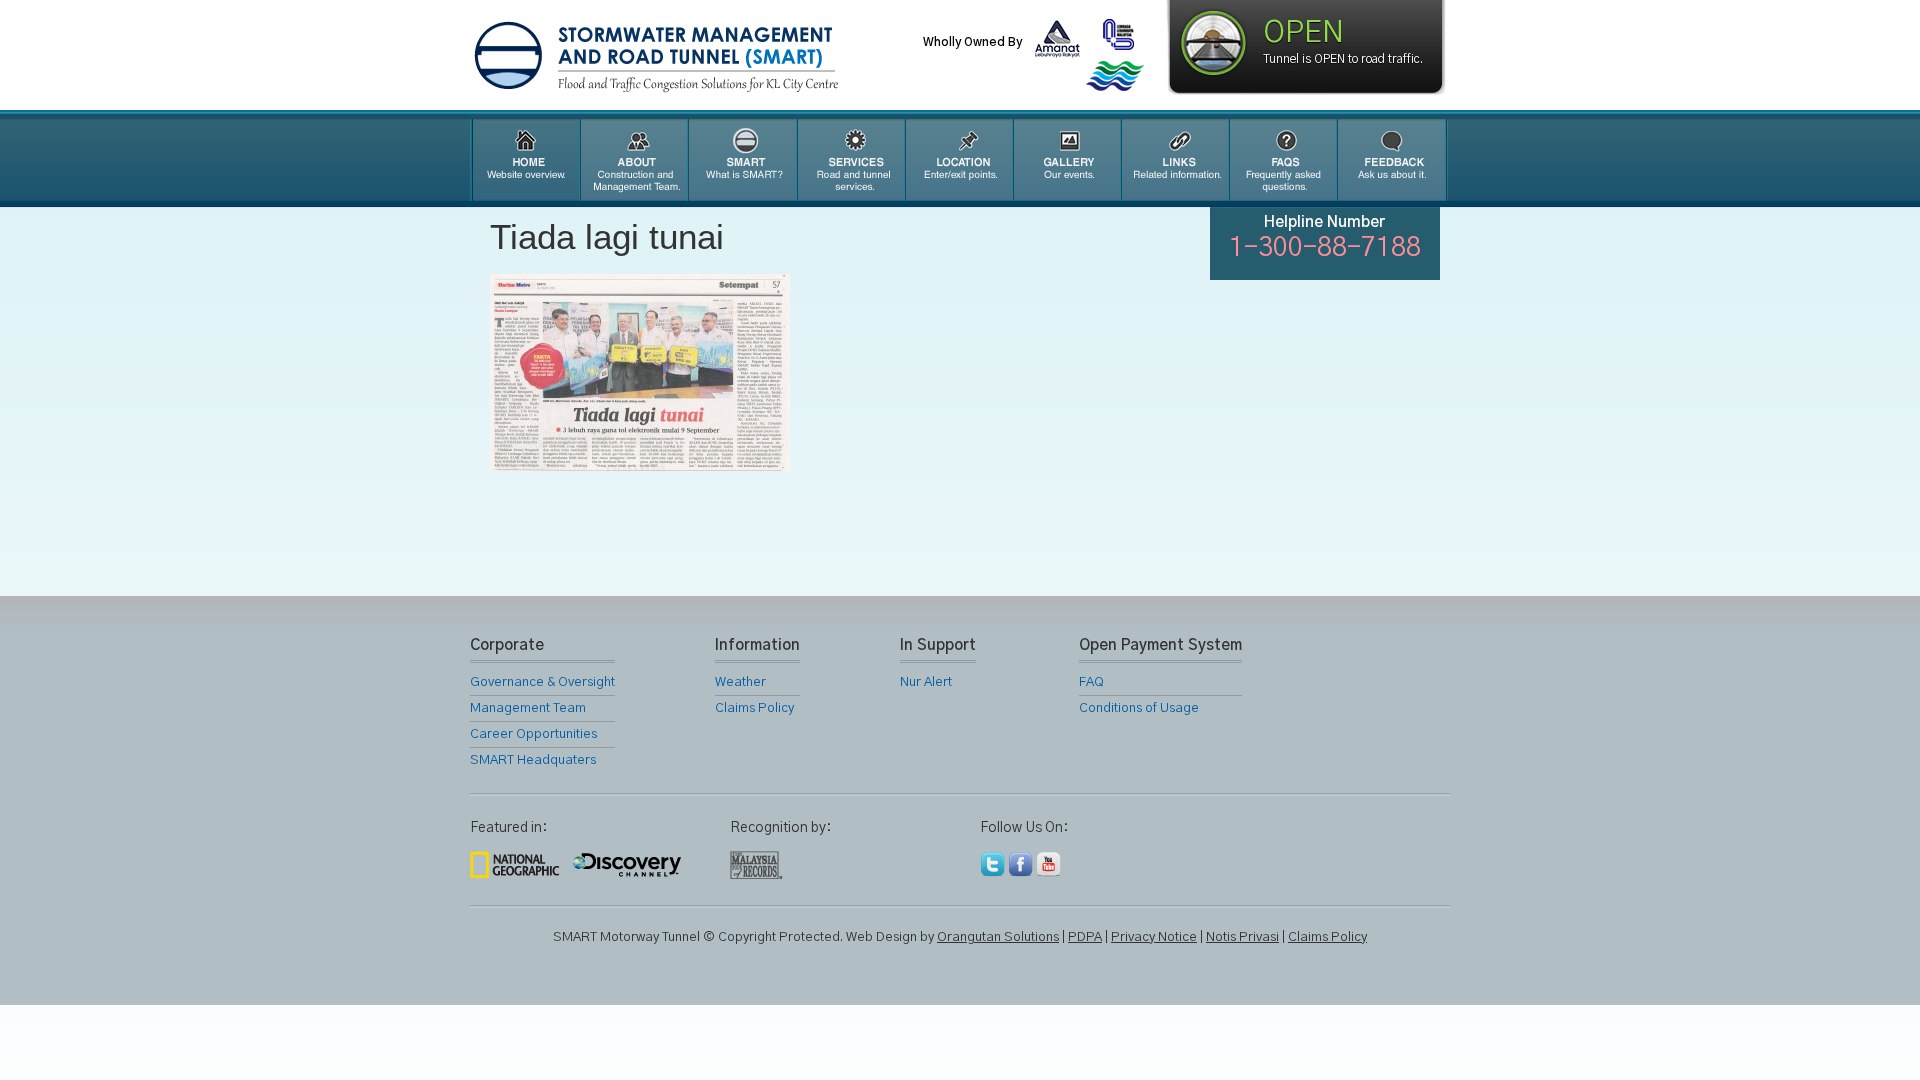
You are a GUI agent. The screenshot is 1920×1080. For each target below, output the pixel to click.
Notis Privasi (1242, 937)
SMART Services (850, 160)
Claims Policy (754, 708)
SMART (742, 160)
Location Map (958, 160)
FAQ (1282, 160)
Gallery (1066, 160)
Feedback (1392, 160)
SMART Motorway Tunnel (705, 57)
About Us (633, 160)
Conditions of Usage (1139, 708)
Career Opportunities (533, 734)
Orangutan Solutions (998, 937)
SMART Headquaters (533, 760)
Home (524, 160)
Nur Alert (926, 682)
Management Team (528, 708)
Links (1174, 160)
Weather (740, 682)
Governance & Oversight (542, 682)
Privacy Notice (1154, 937)
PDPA (1085, 937)
